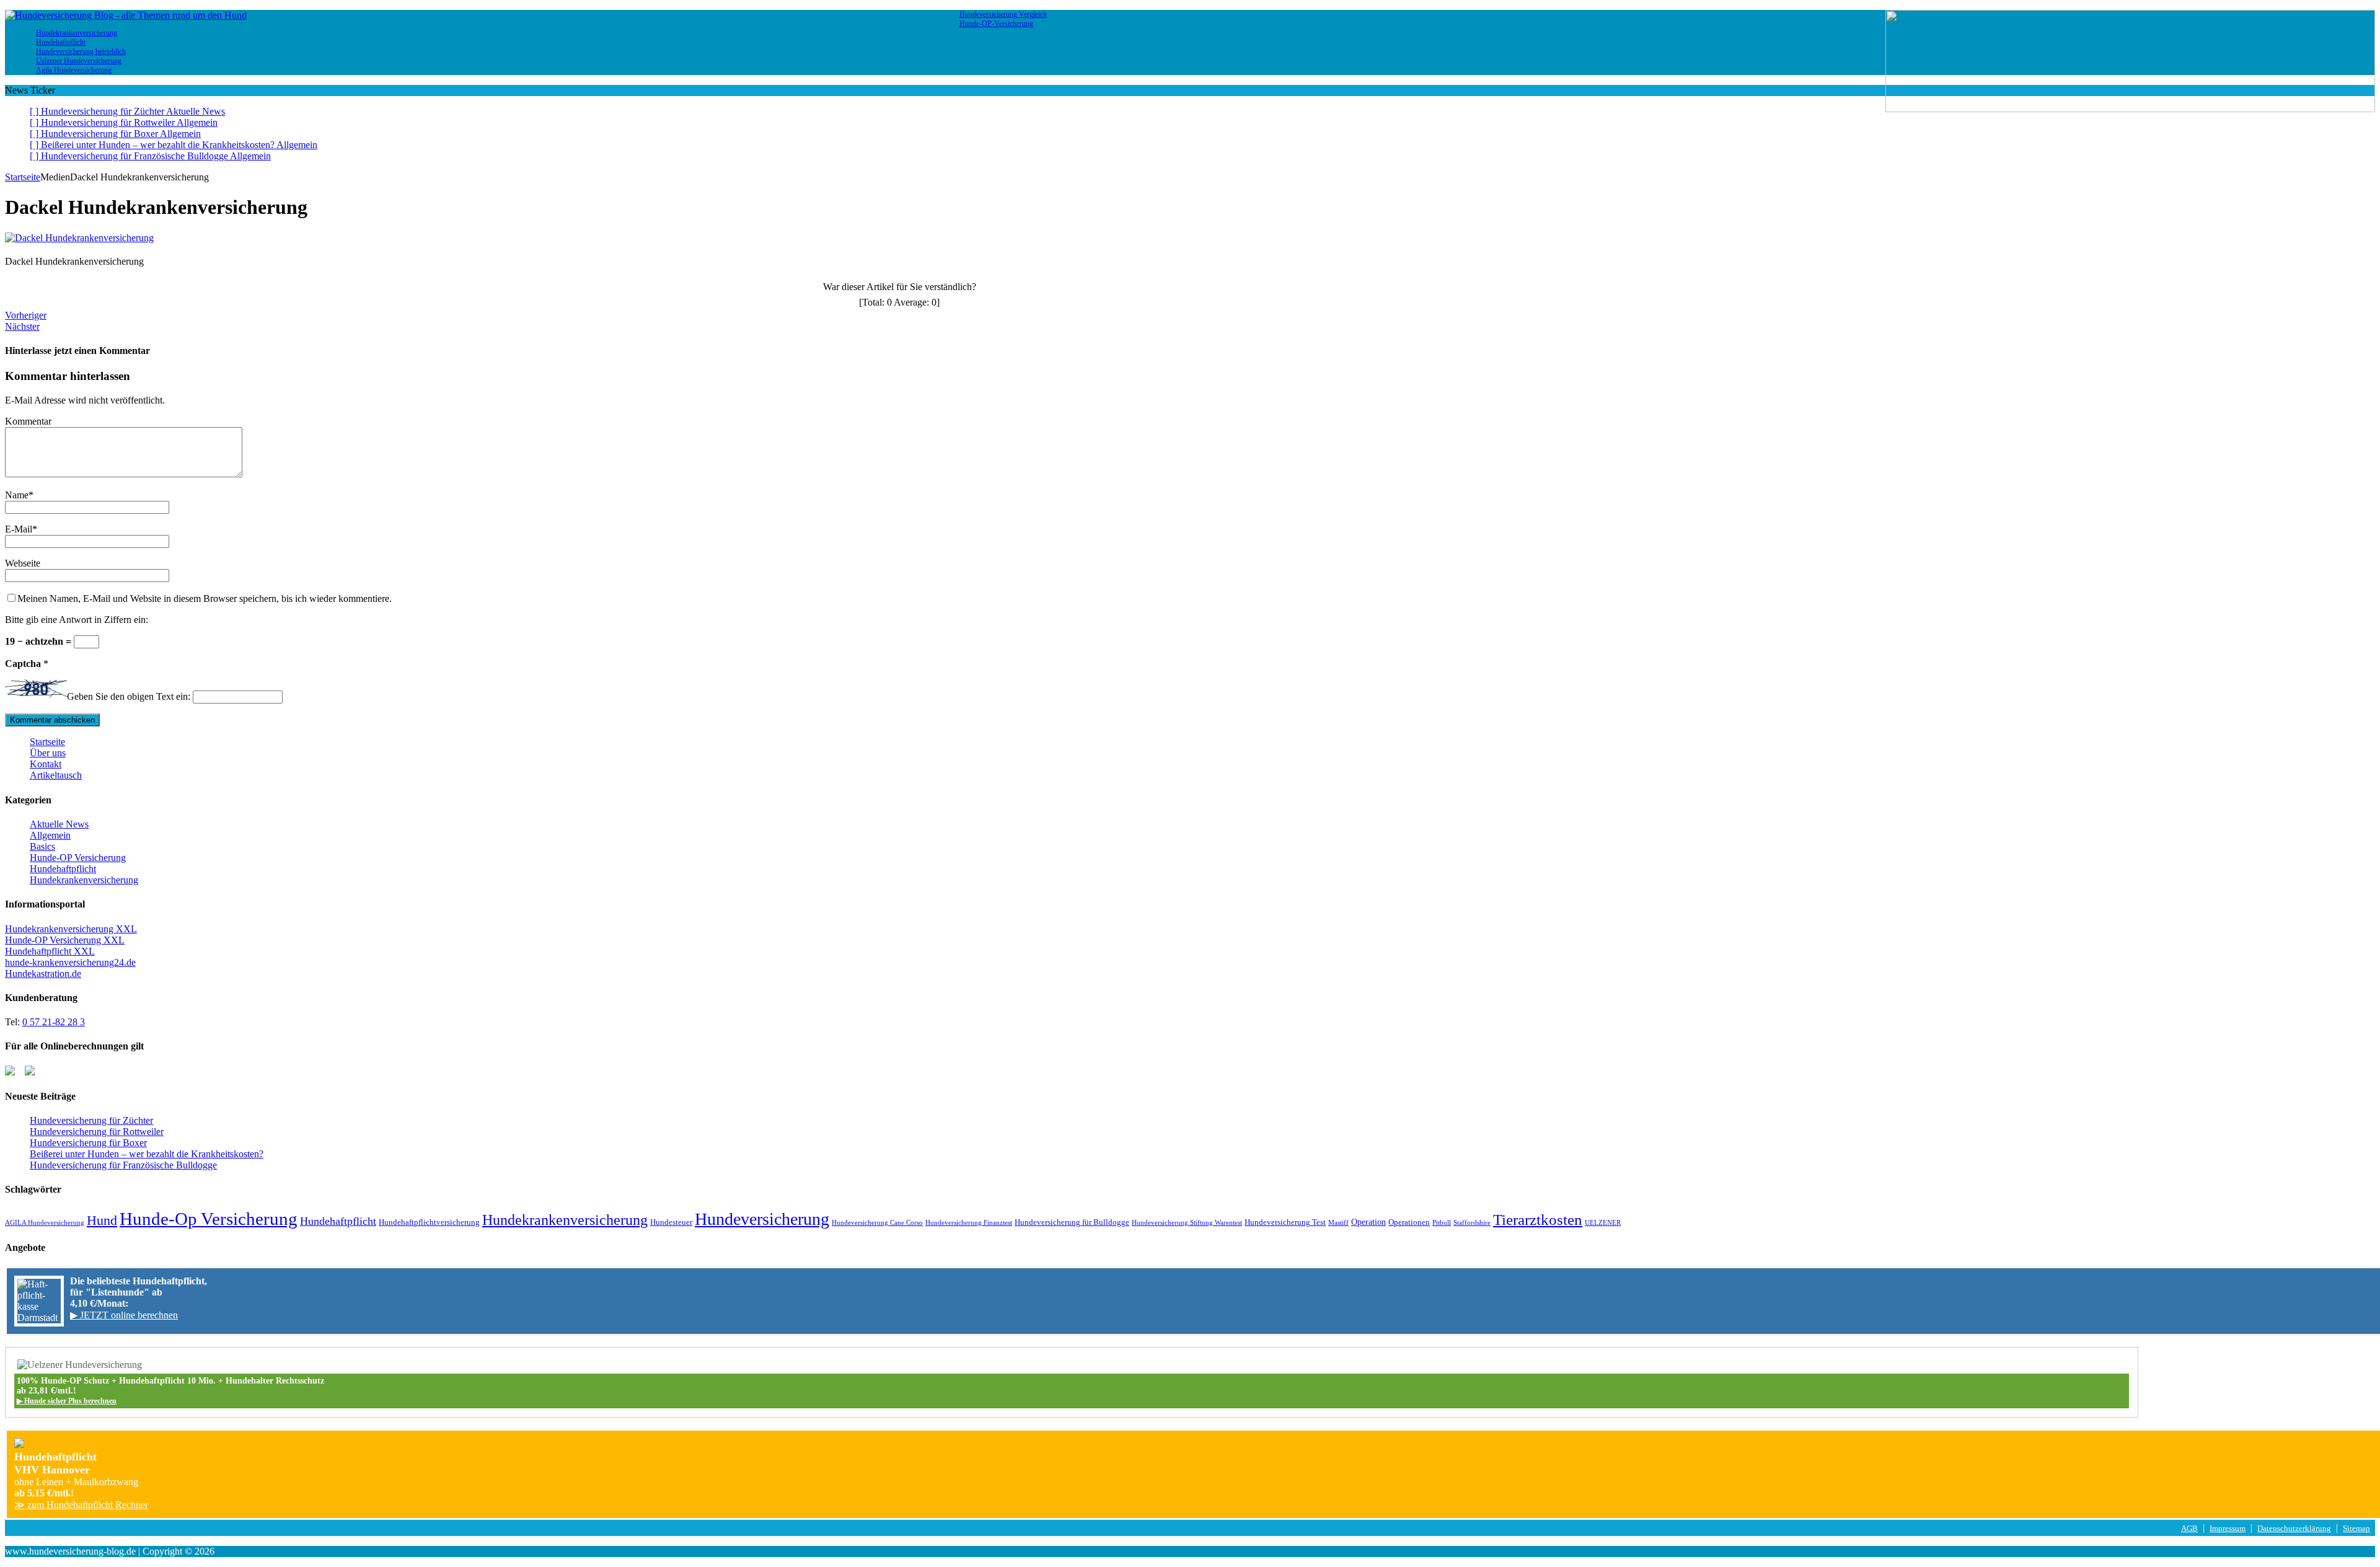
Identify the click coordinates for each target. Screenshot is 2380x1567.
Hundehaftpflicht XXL (50, 951)
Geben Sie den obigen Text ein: (129, 696)
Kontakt (46, 764)
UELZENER (1603, 1223)
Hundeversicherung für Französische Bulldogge (123, 1165)
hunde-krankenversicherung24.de (70, 962)
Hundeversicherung (762, 1219)
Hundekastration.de (43, 973)
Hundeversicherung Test (1285, 1222)
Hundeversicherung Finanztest (969, 1223)
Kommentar (28, 421)
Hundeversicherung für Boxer (88, 1143)
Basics (42, 846)
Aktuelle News (59, 824)
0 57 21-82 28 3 (54, 1022)
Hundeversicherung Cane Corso (877, 1223)
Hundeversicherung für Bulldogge (1072, 1222)
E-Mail (19, 529)
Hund (102, 1220)
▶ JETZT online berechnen (124, 1315)
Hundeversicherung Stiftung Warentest (1187, 1223)
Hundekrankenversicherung (84, 880)
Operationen (1409, 1222)
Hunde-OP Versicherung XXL (65, 940)
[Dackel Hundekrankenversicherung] (79, 238)
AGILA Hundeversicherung (45, 1223)
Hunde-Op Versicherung (209, 1219)
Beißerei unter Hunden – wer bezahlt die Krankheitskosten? (147, 1154)
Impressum (2228, 1529)
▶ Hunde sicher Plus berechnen (67, 1401)
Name (17, 495)
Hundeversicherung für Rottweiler (97, 1132)
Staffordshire (1472, 1223)
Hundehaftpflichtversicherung (429, 1222)
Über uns (48, 753)
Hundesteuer (671, 1222)
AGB (2189, 1529)
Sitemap (2356, 1529)
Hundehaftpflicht (63, 869)
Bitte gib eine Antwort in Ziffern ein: (77, 620)
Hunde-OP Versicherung (78, 858)
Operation (1368, 1222)
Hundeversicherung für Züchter (91, 1120)
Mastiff (1338, 1223)
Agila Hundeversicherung (74, 70)
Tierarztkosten (1538, 1219)
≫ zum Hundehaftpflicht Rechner (81, 1505)
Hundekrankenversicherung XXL (71, 929)
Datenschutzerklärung (2294, 1529)
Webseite (23, 563)
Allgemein (50, 835)
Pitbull (1442, 1223)
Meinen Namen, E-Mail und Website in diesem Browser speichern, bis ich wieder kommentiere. (205, 598)
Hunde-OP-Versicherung (996, 24)
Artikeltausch (56, 775)
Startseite (47, 742)
